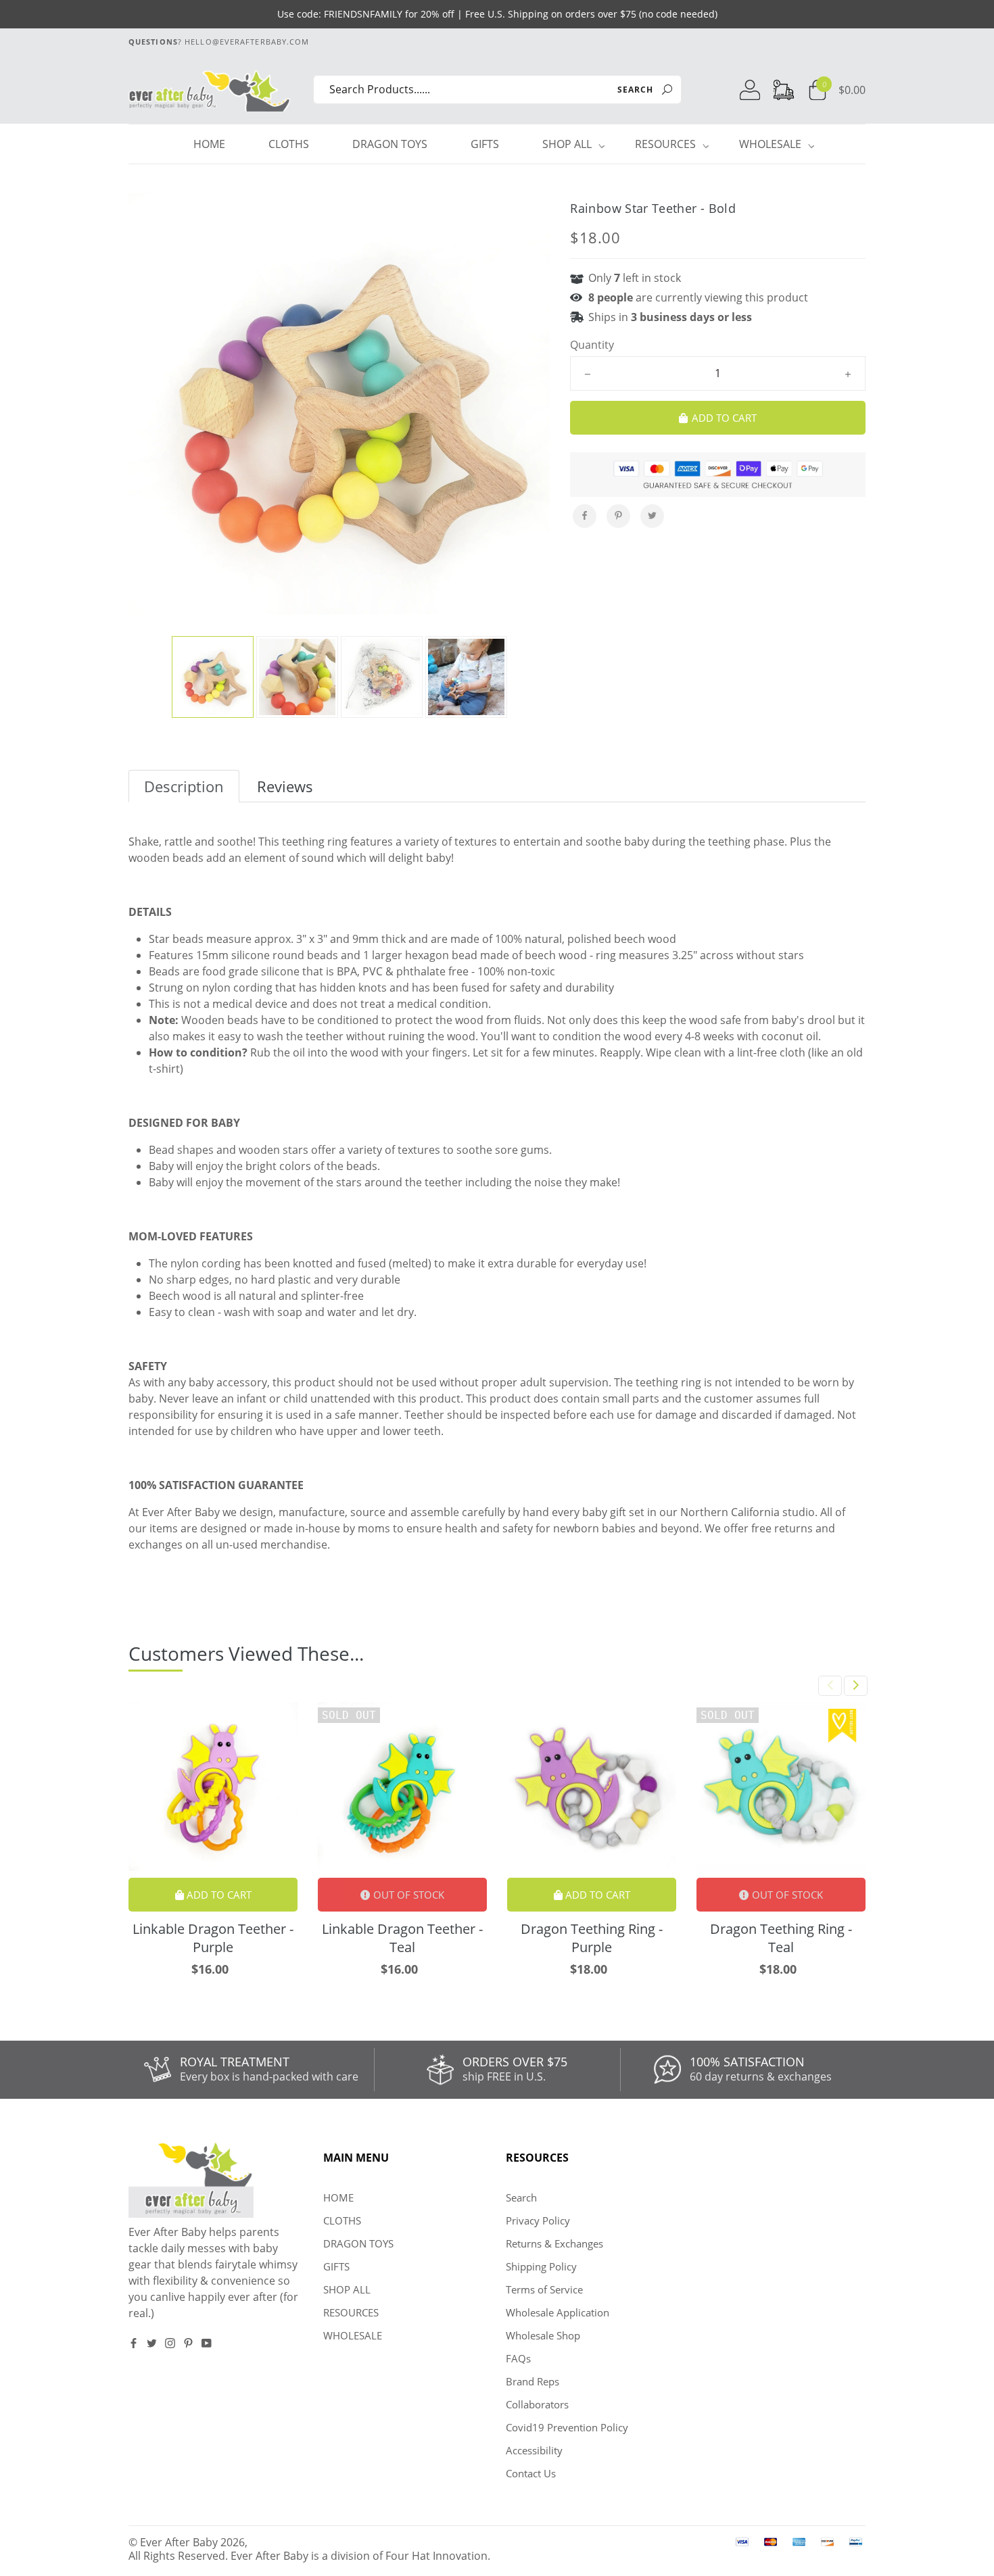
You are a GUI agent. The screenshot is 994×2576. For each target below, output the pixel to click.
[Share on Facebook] (585, 515)
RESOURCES (667, 144)
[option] (339, 404)
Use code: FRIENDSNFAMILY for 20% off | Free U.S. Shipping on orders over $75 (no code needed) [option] (497, 14)
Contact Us (531, 2473)
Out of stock (407, 1895)
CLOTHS (289, 144)
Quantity (592, 345)
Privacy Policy (538, 2220)
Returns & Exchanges (554, 2243)
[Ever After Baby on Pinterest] (188, 2343)
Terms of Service (544, 2289)
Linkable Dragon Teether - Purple (213, 1938)
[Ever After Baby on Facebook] (134, 2343)
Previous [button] (830, 1686)
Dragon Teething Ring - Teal (781, 1938)
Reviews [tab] (285, 786)
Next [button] (856, 1686)
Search (521, 2197)
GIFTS (485, 144)
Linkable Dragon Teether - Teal (402, 1938)
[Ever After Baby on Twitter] (152, 2343)
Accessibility (534, 2450)
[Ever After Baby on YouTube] (207, 2343)
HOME (209, 144)
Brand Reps (532, 2381)
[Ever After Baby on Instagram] (170, 2343)
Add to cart (218, 1895)
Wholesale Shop (543, 2335)
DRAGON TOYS (390, 144)
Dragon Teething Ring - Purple (592, 1938)
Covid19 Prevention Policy (567, 2427)
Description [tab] (184, 786)
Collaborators (537, 2404)
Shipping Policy (541, 2266)
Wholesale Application (558, 2312)
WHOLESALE (772, 144)
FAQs (518, 2358)
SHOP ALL (569, 144)
